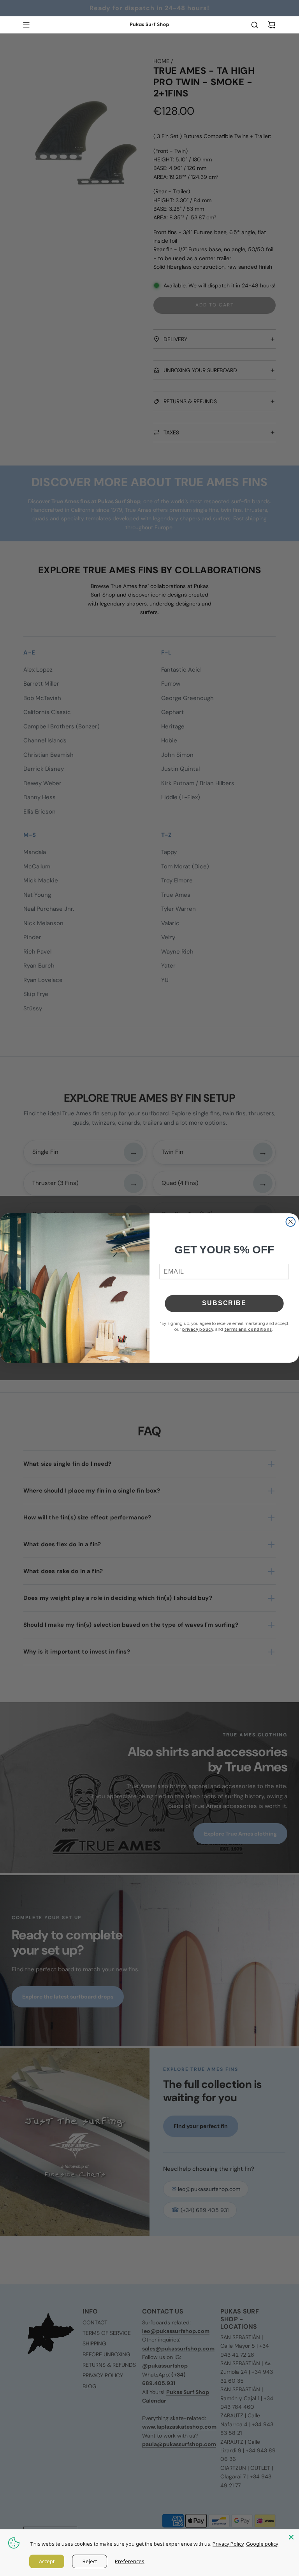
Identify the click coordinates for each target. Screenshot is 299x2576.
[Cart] (272, 25)
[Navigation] (26, 25)
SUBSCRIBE (224, 1303)
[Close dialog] (291, 1222)
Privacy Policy (228, 2544)
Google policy (262, 2544)
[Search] (255, 25)
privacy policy (198, 1329)
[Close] (291, 2537)
